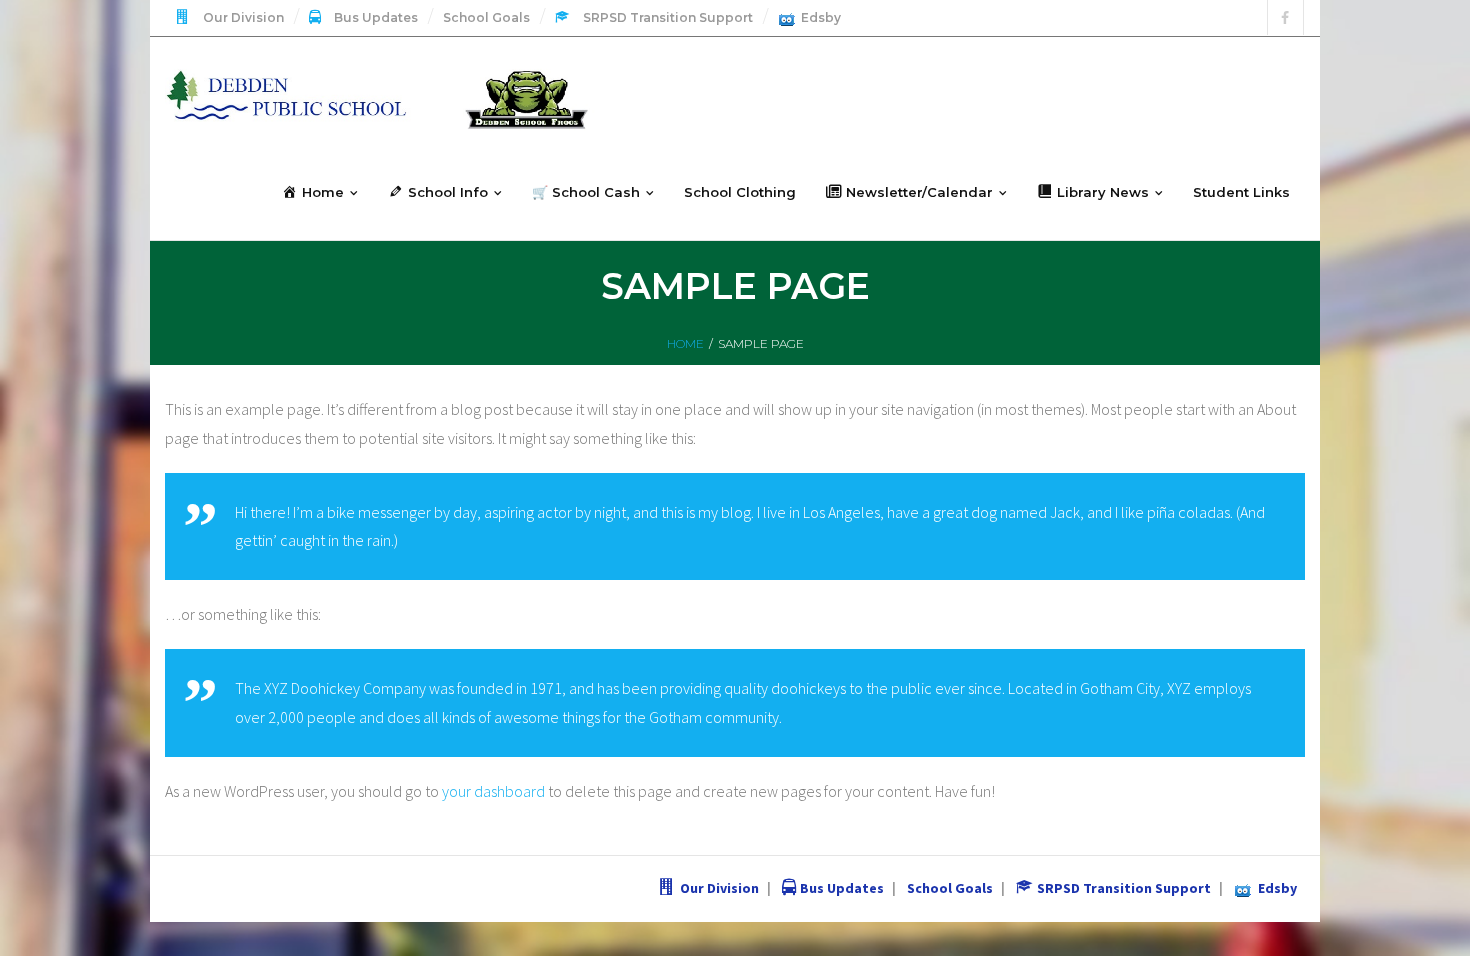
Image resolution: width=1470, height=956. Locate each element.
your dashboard (493, 791)
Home (685, 343)
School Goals (486, 17)
